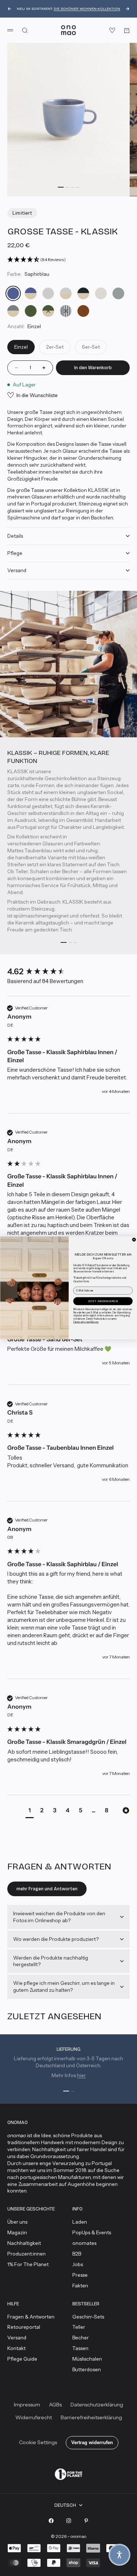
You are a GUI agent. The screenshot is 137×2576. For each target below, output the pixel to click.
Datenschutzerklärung (86, 1322)
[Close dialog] (134, 1240)
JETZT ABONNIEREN (103, 1301)
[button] (119, 2555)
